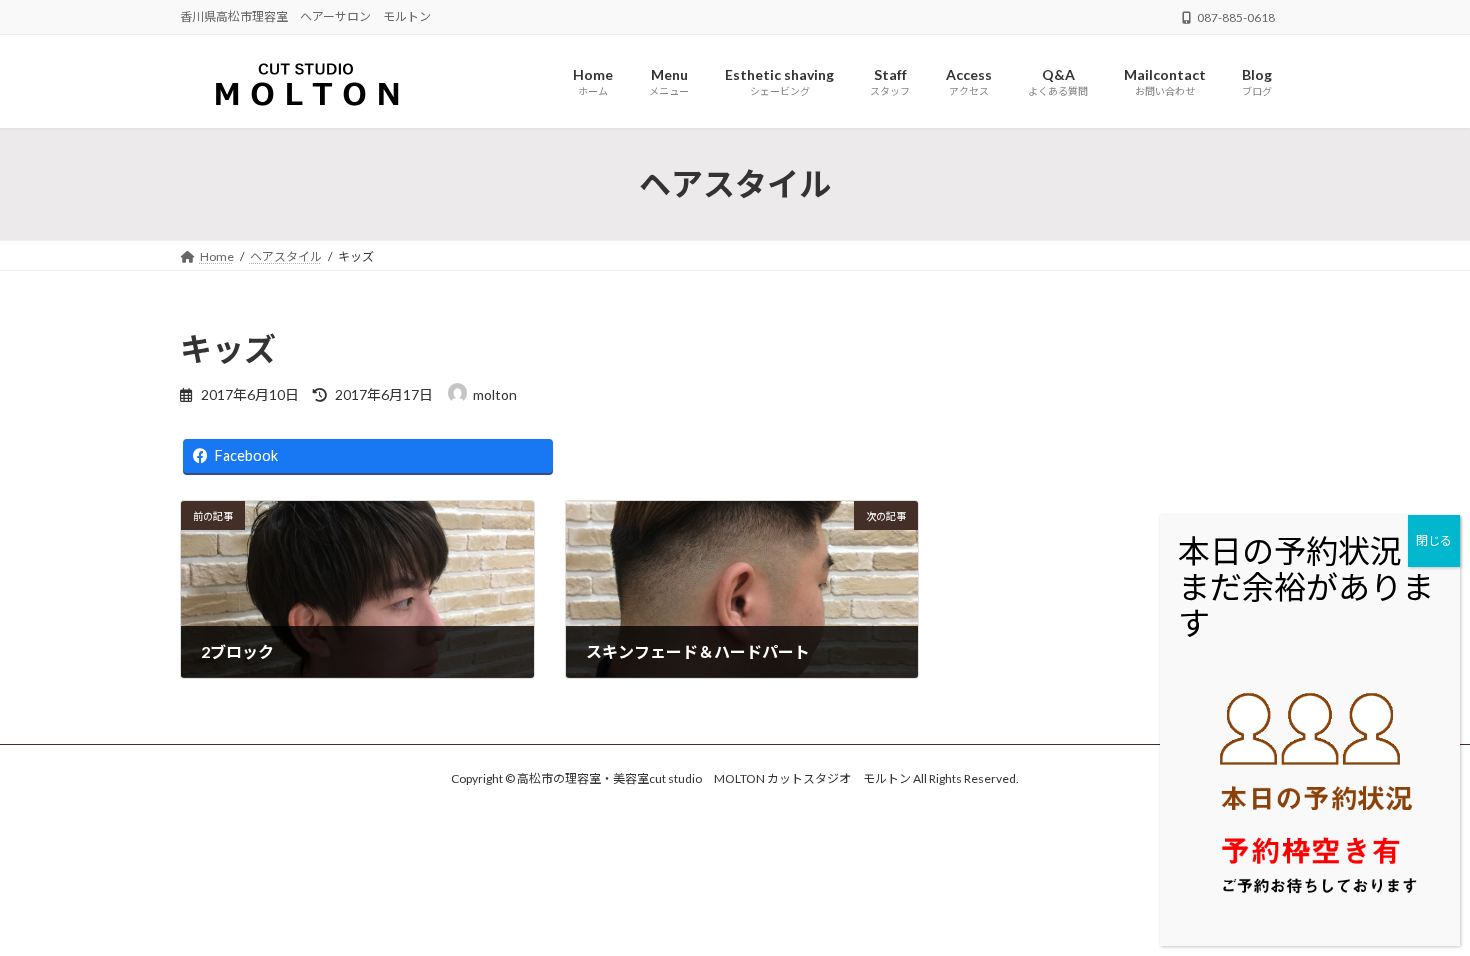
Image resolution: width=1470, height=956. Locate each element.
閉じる (1434, 540)
